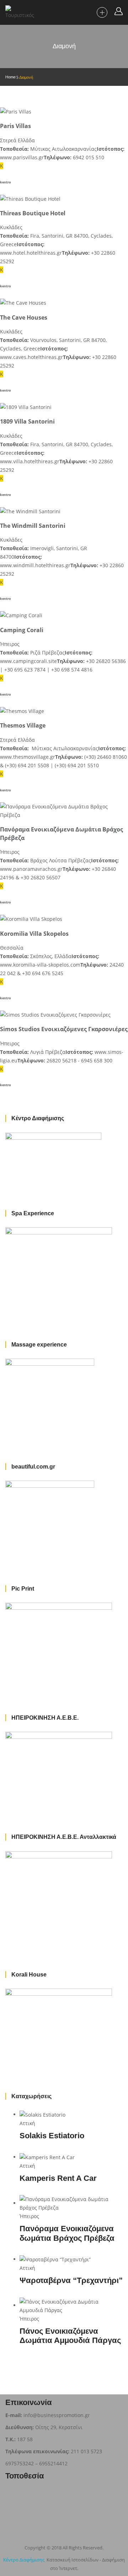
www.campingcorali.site (28, 661)
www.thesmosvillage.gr (28, 757)
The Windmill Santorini (33, 526)
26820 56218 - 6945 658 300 (79, 1060)
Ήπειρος (10, 644)
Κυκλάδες (11, 227)
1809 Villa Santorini (27, 421)
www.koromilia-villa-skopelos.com (40, 965)
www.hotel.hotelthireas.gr (31, 253)
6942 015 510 (89, 157)
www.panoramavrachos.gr (31, 869)
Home (10, 77)
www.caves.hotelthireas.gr (31, 357)
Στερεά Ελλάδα (17, 140)
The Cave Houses (24, 317)
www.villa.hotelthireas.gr (30, 461)
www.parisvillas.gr (22, 157)
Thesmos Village (23, 725)
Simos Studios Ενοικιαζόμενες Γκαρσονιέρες (64, 1029)
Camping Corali (22, 630)
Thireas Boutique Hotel (33, 213)
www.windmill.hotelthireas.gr (35, 565)
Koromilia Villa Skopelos (34, 934)
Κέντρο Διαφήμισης (24, 2560)
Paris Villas (15, 126)
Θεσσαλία (12, 948)
